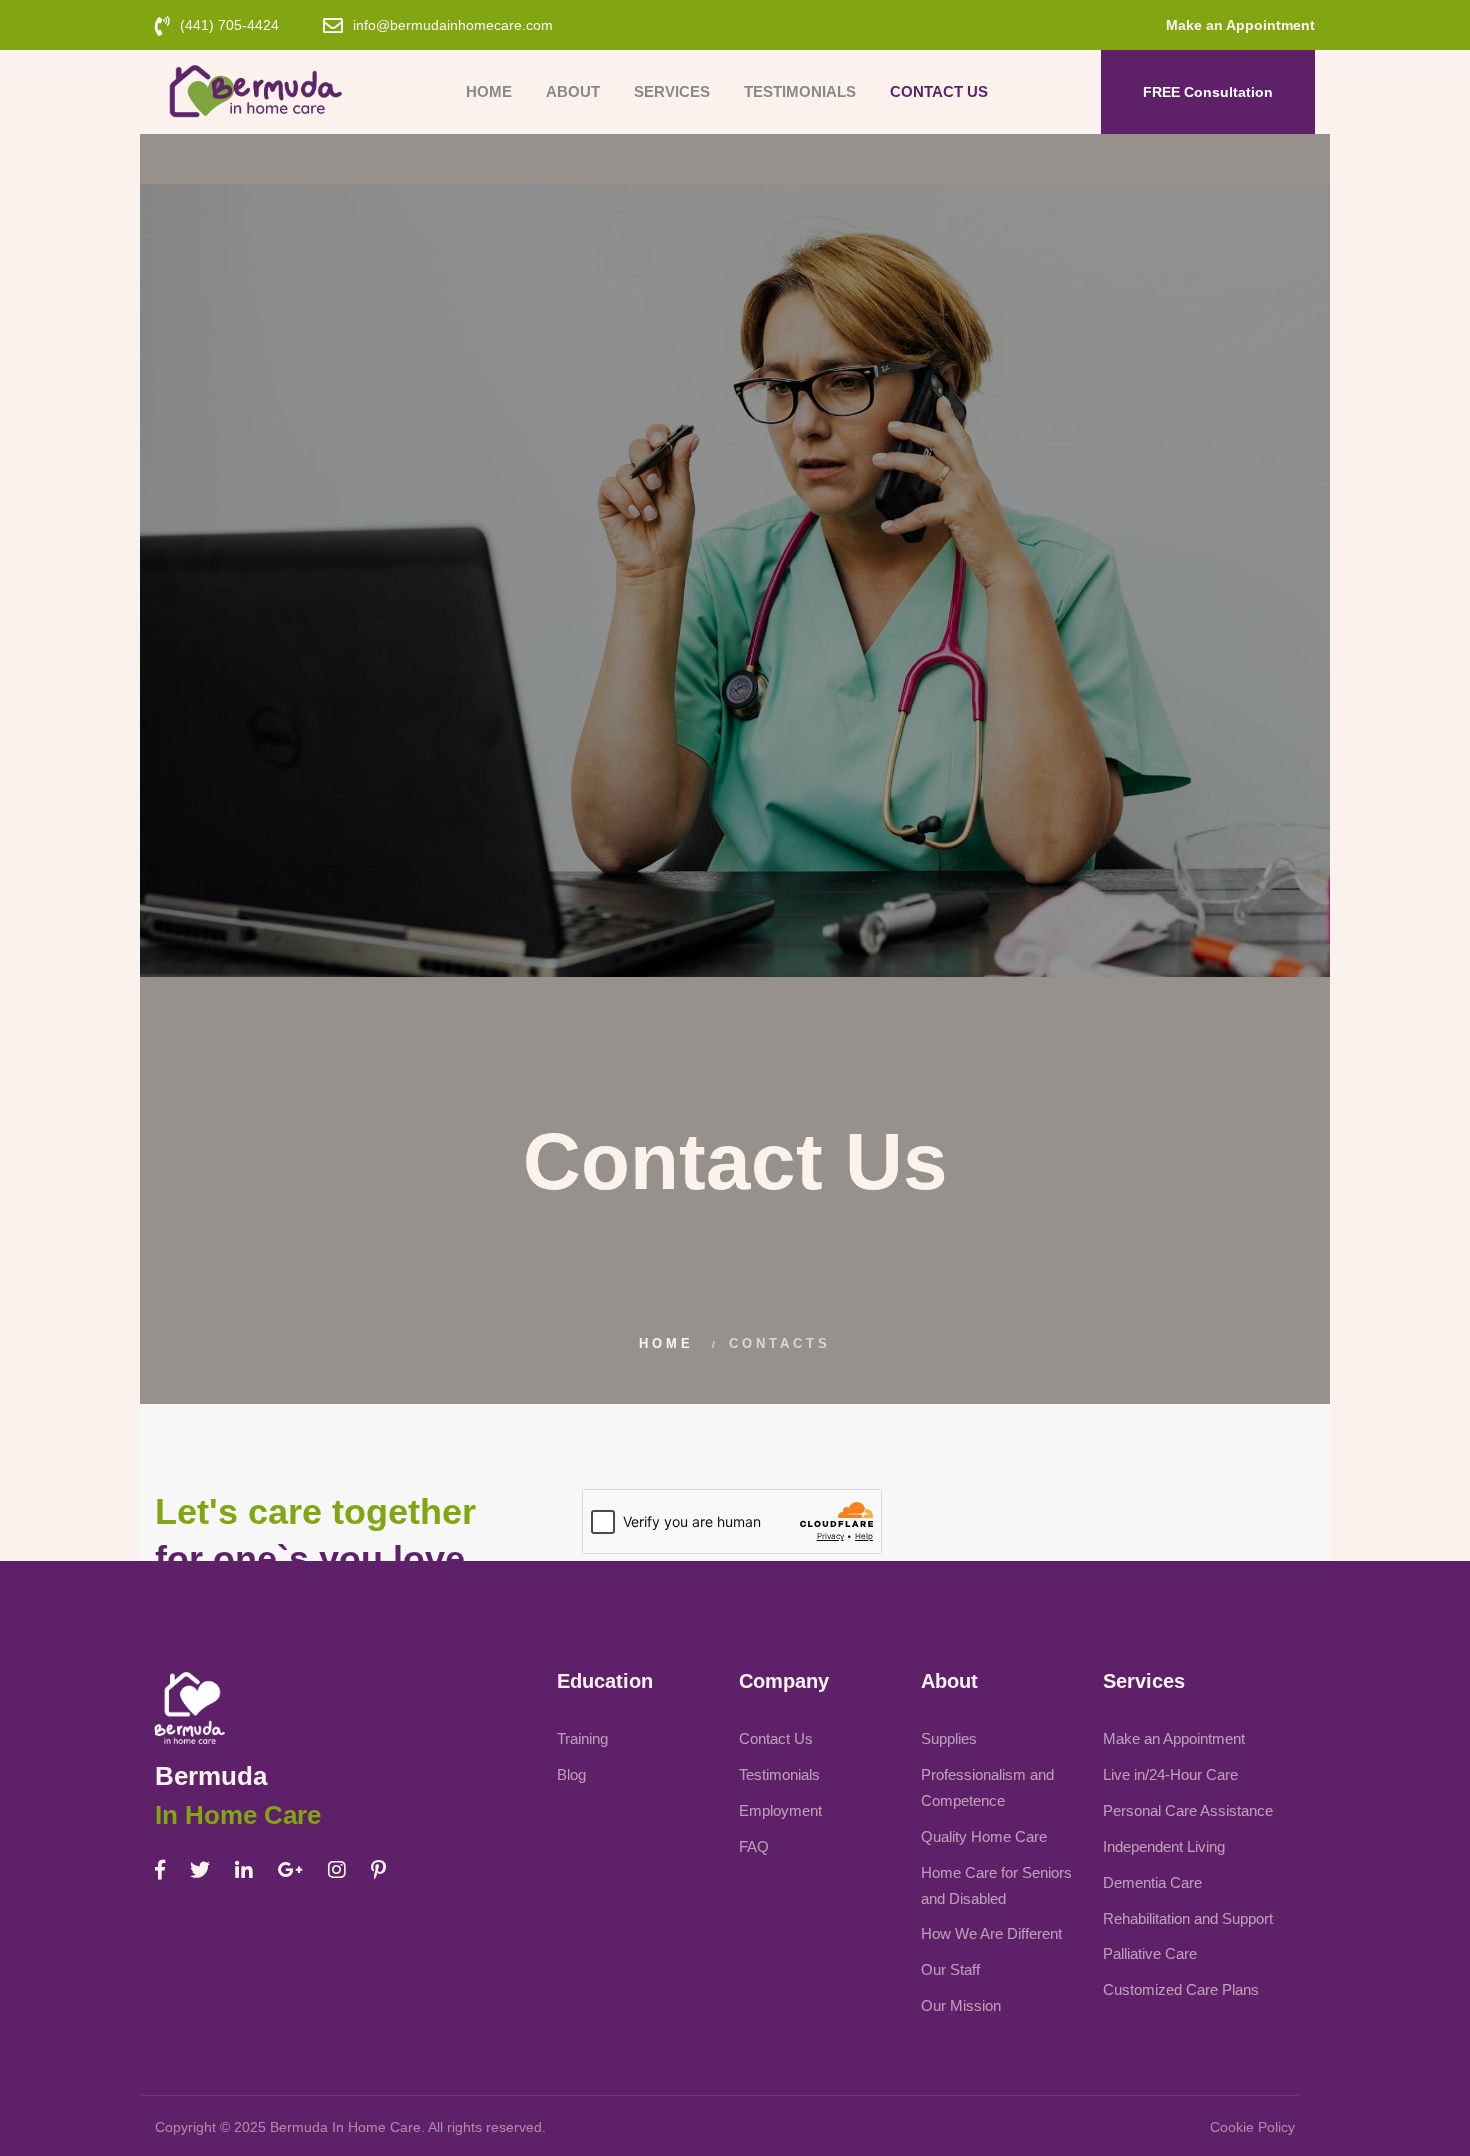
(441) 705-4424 (229, 25)
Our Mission (961, 2005)
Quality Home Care (984, 1836)
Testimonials (800, 91)
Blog (571, 1774)
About (573, 91)
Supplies (949, 1738)
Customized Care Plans (1181, 1989)
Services (672, 91)
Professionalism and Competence (987, 1787)
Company (784, 1681)
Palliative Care (1150, 1953)
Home (489, 91)
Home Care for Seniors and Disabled (996, 1885)
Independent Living (1164, 1846)
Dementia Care (1152, 1882)
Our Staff (950, 1969)
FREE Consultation (1208, 92)
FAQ (754, 1846)
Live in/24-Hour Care (1170, 1774)
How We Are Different (991, 1933)
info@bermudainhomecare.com (453, 25)
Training (582, 1738)
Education (605, 1681)
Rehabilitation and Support (1188, 1918)
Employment (780, 1810)
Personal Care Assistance (1188, 1810)
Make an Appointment (1240, 25)
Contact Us (939, 91)
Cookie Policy (1252, 2127)
